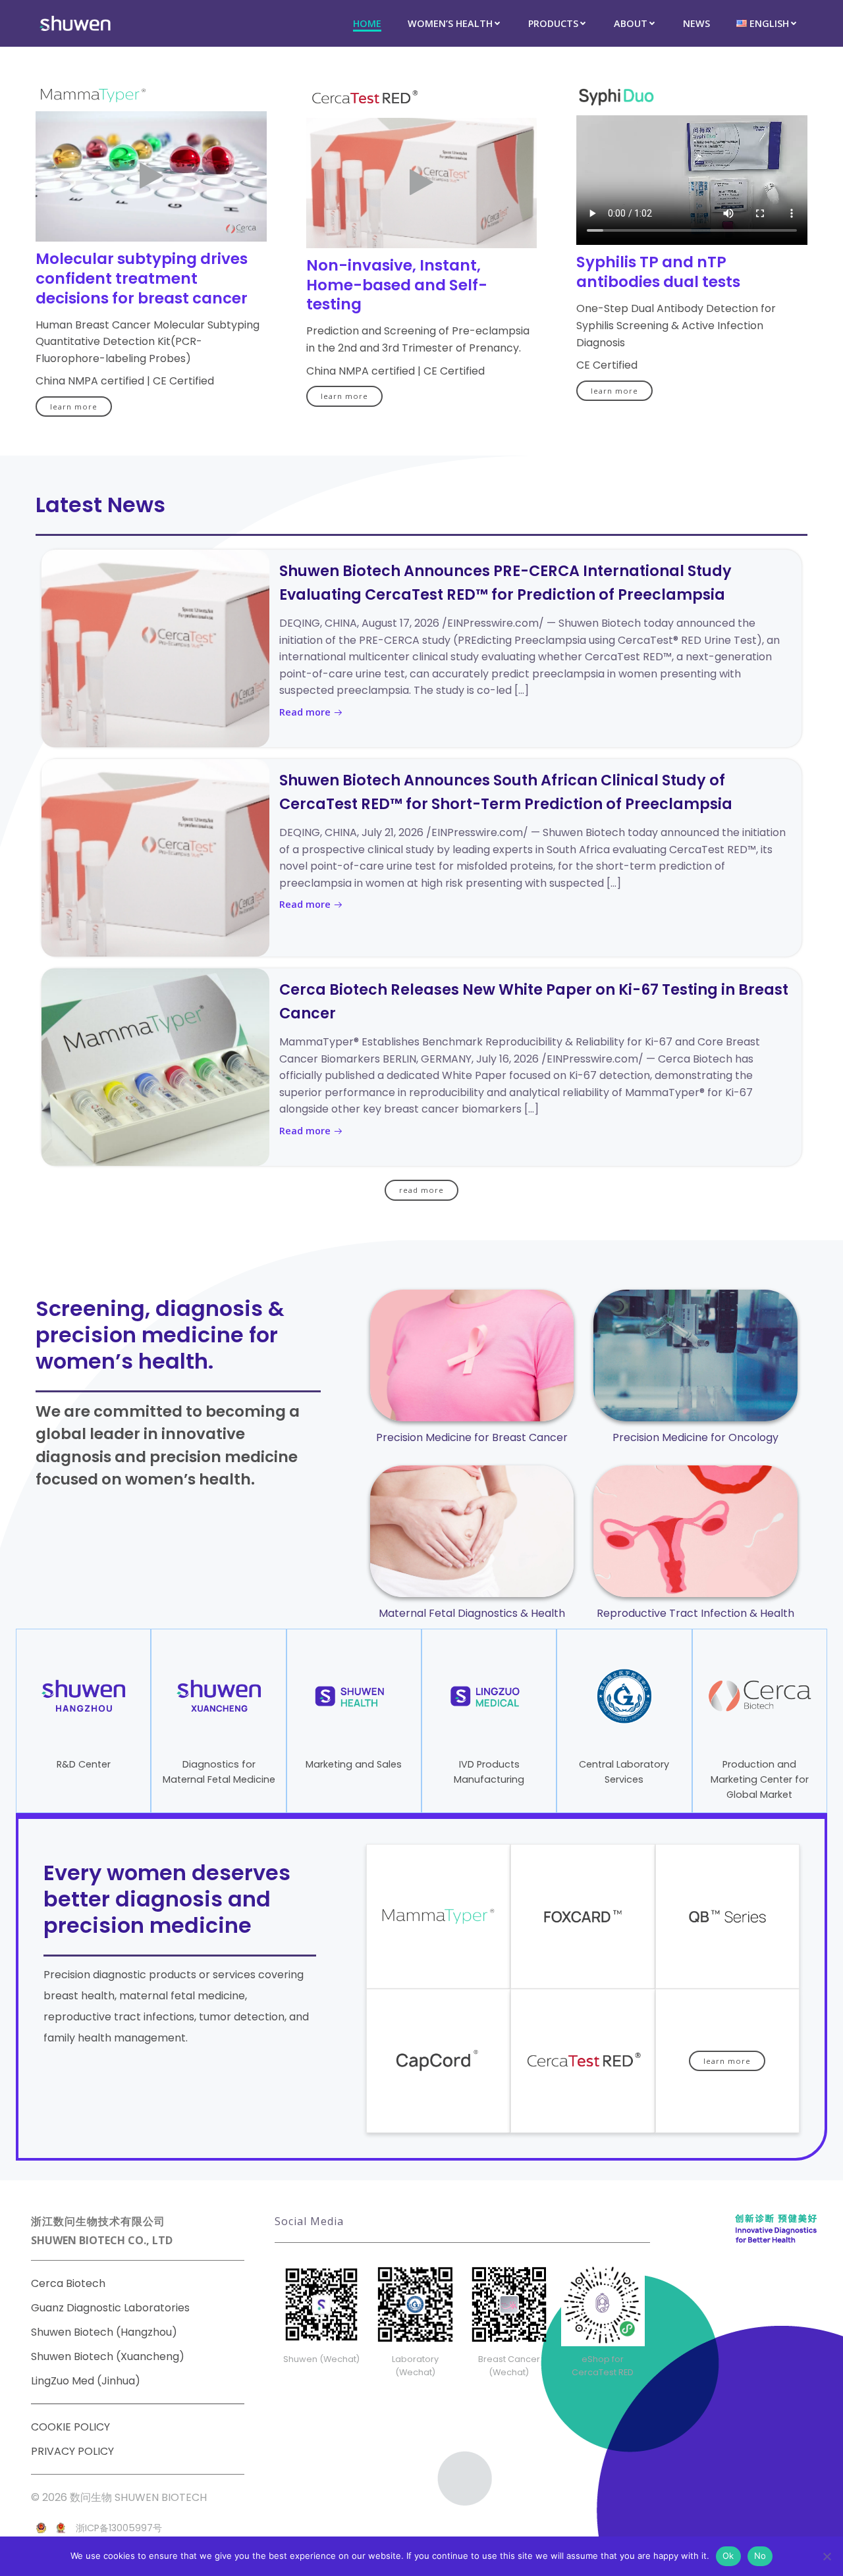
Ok (728, 2556)
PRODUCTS (553, 23)
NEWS (696, 23)
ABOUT (631, 23)
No (760, 2556)
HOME (367, 23)
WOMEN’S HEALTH (450, 23)
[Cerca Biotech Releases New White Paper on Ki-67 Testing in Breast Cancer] (155, 1067)
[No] (827, 2556)
